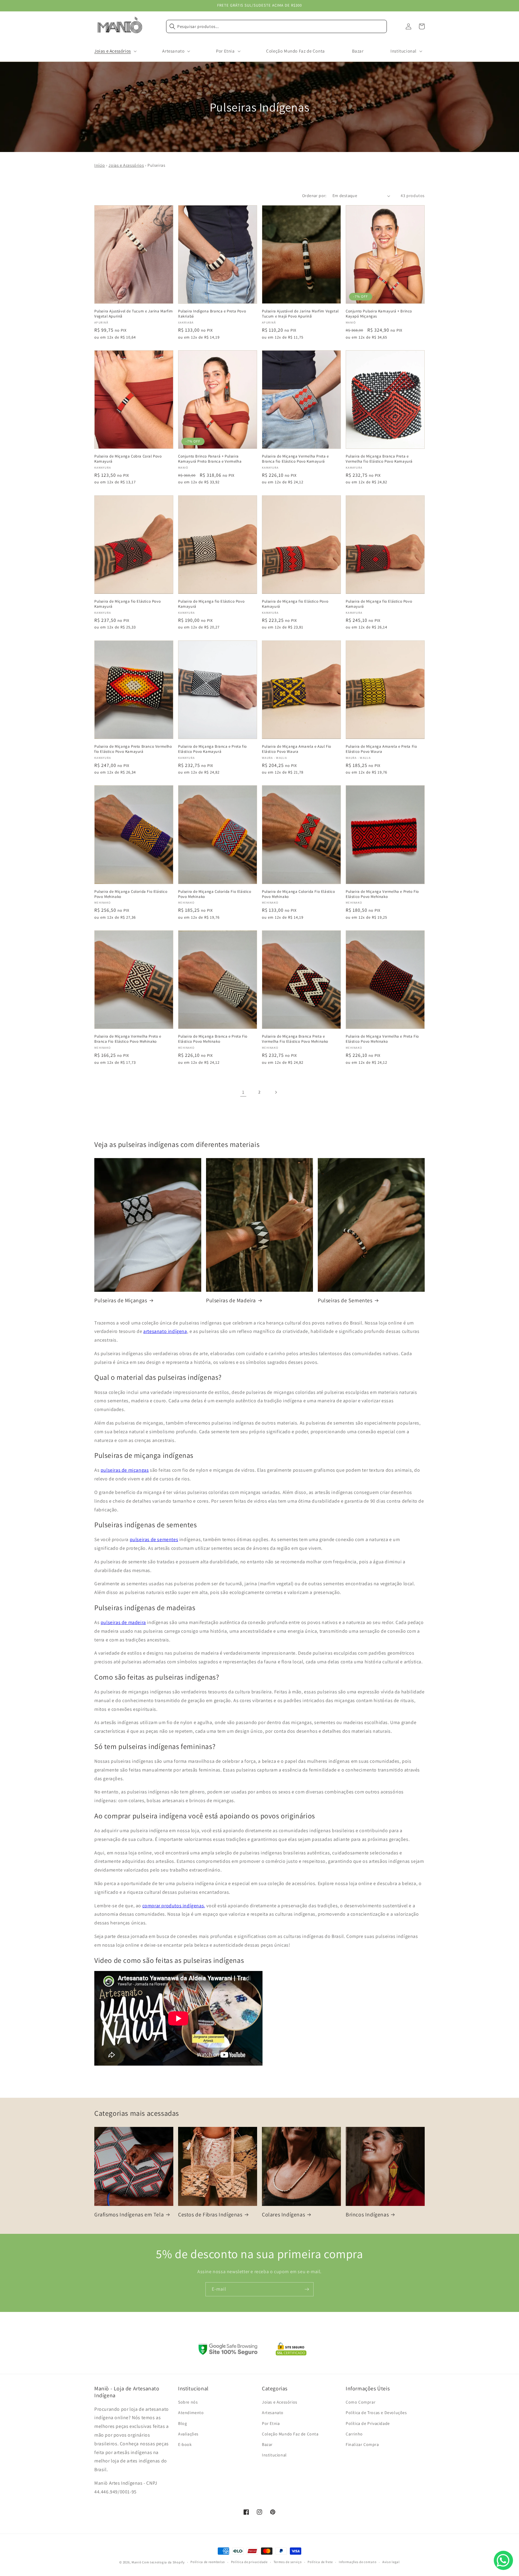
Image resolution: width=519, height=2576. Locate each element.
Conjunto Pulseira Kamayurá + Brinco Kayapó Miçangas (379, 314)
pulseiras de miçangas (125, 1470)
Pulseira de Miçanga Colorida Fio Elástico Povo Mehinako (131, 894)
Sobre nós (188, 2402)
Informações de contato (358, 2562)
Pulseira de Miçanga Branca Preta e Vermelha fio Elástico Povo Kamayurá (379, 459)
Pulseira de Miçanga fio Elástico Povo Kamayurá (127, 604)
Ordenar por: (314, 196)
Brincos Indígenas (367, 2214)
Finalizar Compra (362, 2444)
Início (100, 165)
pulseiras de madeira (123, 1622)
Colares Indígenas (283, 2214)
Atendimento (191, 2413)
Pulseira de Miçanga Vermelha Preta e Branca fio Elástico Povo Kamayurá (295, 459)
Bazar (267, 2444)
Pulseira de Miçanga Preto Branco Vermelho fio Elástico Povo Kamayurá (133, 749)
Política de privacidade (249, 2562)
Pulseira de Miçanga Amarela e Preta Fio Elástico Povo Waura (381, 749)
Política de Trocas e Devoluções (376, 2413)
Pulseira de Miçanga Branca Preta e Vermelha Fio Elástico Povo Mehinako (295, 1039)
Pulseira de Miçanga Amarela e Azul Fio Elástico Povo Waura (297, 749)
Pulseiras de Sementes (345, 1300)
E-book (185, 2444)
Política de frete (320, 2562)
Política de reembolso (208, 2562)
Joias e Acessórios (126, 165)
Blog (182, 2423)
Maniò (137, 2562)
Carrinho (354, 2434)
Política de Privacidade (368, 2423)
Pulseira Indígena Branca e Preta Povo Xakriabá (212, 314)
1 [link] (243, 1092)
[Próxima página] (276, 1092)
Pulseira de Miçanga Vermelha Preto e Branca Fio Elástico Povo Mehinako (128, 1039)
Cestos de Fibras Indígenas (210, 2214)
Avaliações (188, 2434)
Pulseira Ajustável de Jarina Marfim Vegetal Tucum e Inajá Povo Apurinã (300, 314)
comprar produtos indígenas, (174, 1906)
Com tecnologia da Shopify (163, 2562)
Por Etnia (271, 2423)
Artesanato (273, 2413)
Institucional (274, 2455)
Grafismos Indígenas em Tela (129, 2214)
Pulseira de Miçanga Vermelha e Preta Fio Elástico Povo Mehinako (382, 1039)
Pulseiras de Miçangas (121, 1300)
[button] (115, 51)
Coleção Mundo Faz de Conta (290, 2434)
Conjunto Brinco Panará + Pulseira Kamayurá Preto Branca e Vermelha (210, 459)
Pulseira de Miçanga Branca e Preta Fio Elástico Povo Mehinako (213, 1039)
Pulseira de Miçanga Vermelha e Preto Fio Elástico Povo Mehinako (382, 894)
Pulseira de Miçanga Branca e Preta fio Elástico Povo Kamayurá (212, 749)
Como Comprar (361, 2402)
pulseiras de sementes (154, 1539)
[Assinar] (307, 2289)
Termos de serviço (288, 2562)
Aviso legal (391, 2562)
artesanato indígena (165, 1331)
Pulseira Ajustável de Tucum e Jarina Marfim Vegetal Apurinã (134, 314)
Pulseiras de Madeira (231, 1300)
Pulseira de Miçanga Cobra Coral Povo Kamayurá (128, 459)
